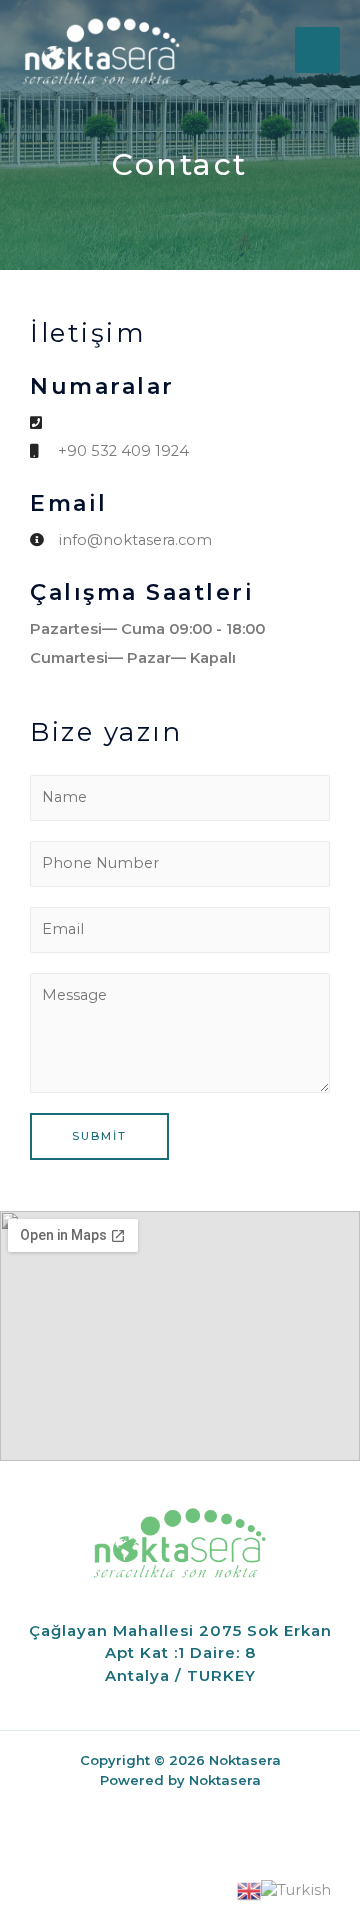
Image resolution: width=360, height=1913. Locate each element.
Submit (99, 1136)
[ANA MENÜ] (317, 50)
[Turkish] (296, 1890)
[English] (249, 1890)
